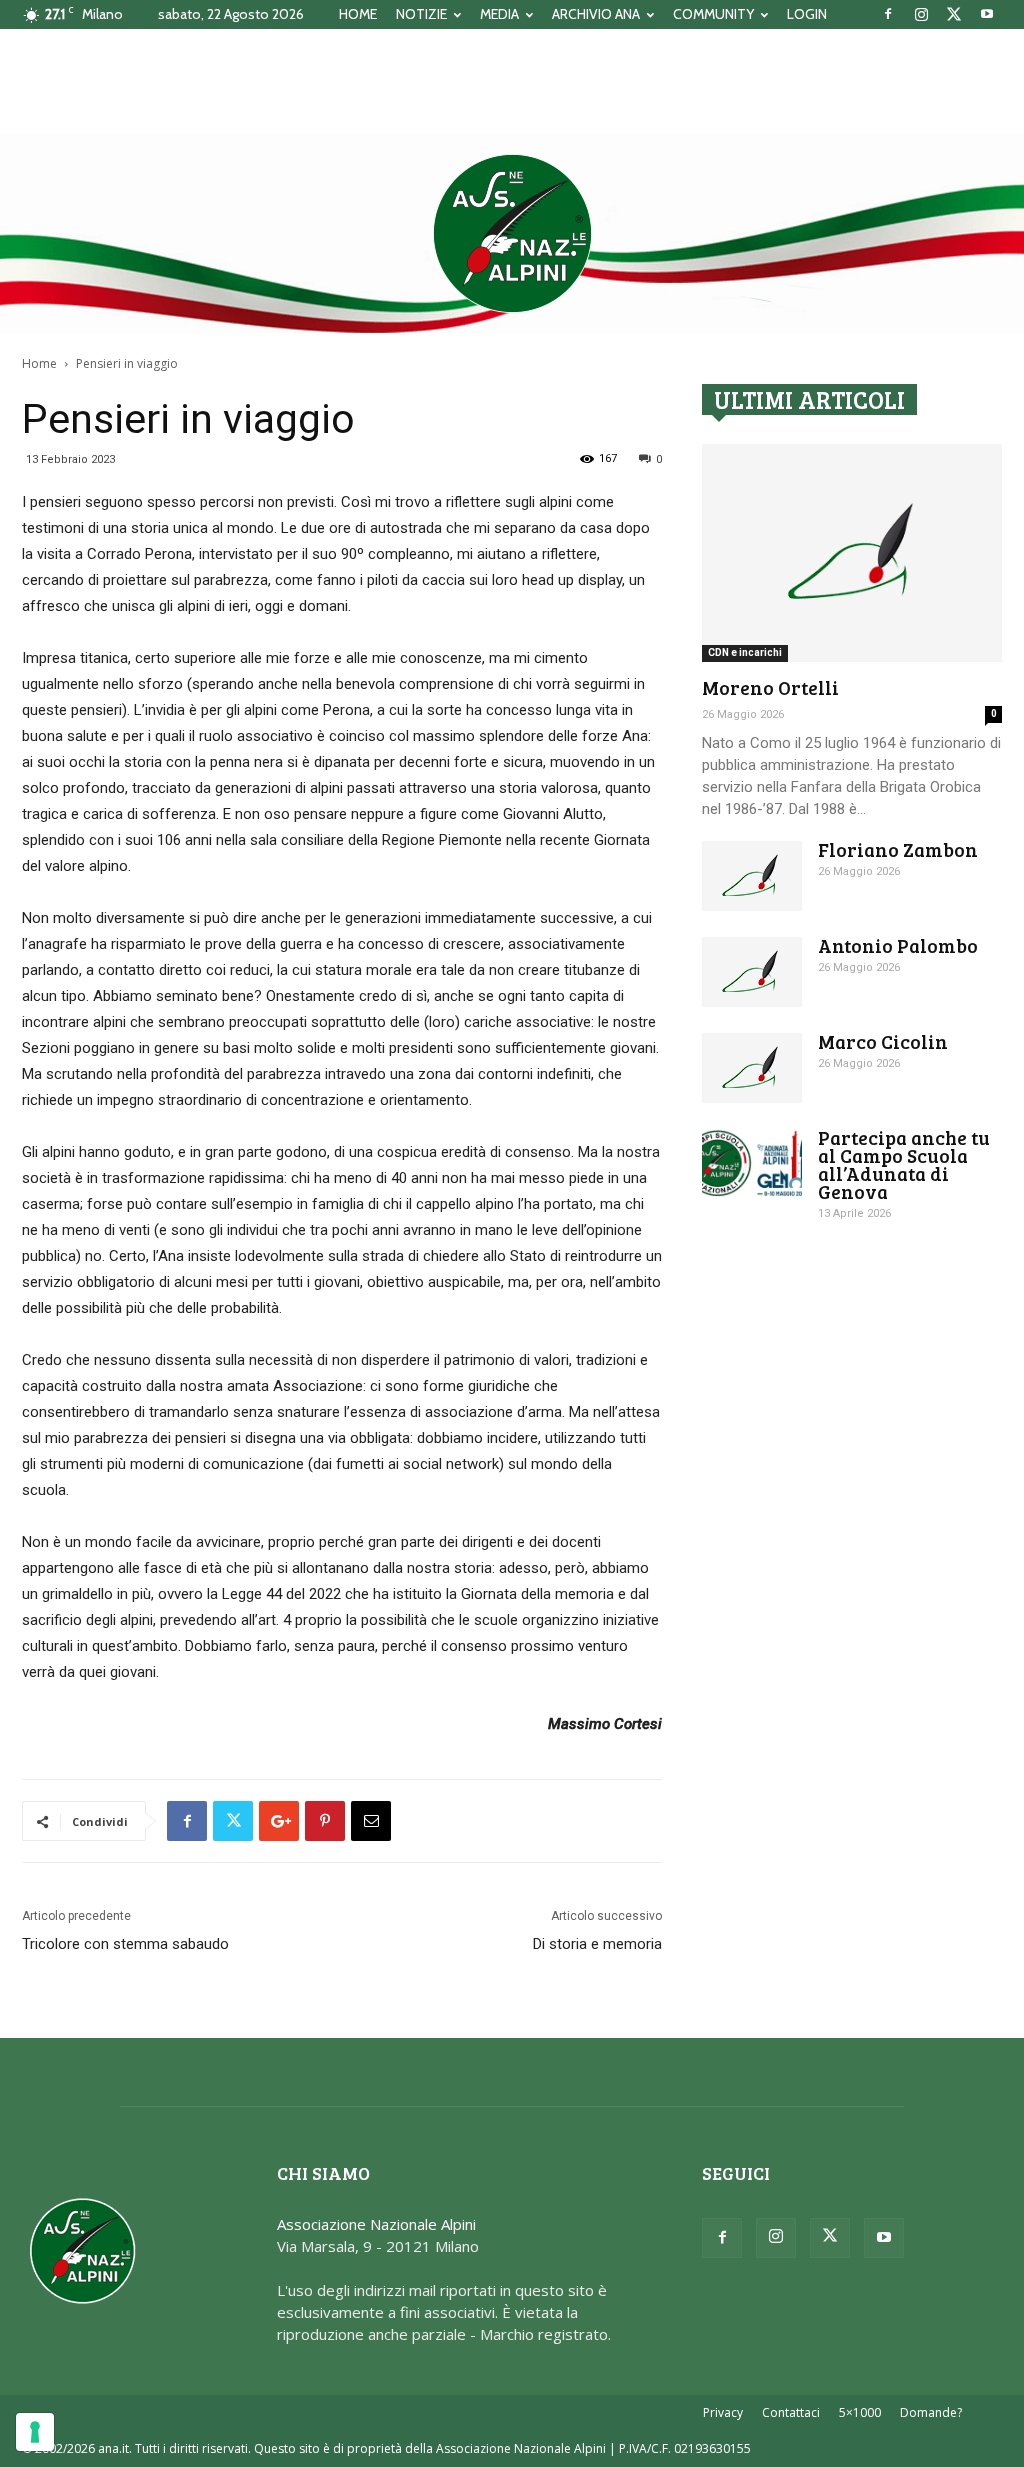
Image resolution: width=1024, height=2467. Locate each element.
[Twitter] (954, 14)
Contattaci (791, 2412)
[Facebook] (888, 14)
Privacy (723, 2412)
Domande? (931, 2412)
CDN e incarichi (745, 652)
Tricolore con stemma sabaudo (125, 1944)
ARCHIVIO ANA (596, 14)
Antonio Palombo (898, 945)
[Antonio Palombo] (752, 972)
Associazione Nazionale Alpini (376, 2224)
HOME (358, 14)
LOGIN (807, 14)
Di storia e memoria (597, 1944)
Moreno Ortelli (770, 687)
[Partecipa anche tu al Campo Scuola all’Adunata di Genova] (752, 1163)
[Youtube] (987, 14)
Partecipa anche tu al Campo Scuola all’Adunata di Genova (904, 1164)
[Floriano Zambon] (752, 876)
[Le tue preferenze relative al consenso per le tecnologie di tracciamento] (35, 2432)
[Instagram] (921, 14)
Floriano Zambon (898, 849)
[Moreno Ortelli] (852, 553)
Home (39, 363)
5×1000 (860, 2412)
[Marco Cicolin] (752, 1068)
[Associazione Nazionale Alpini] (512, 233)
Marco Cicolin (883, 1041)
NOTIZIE (421, 14)
